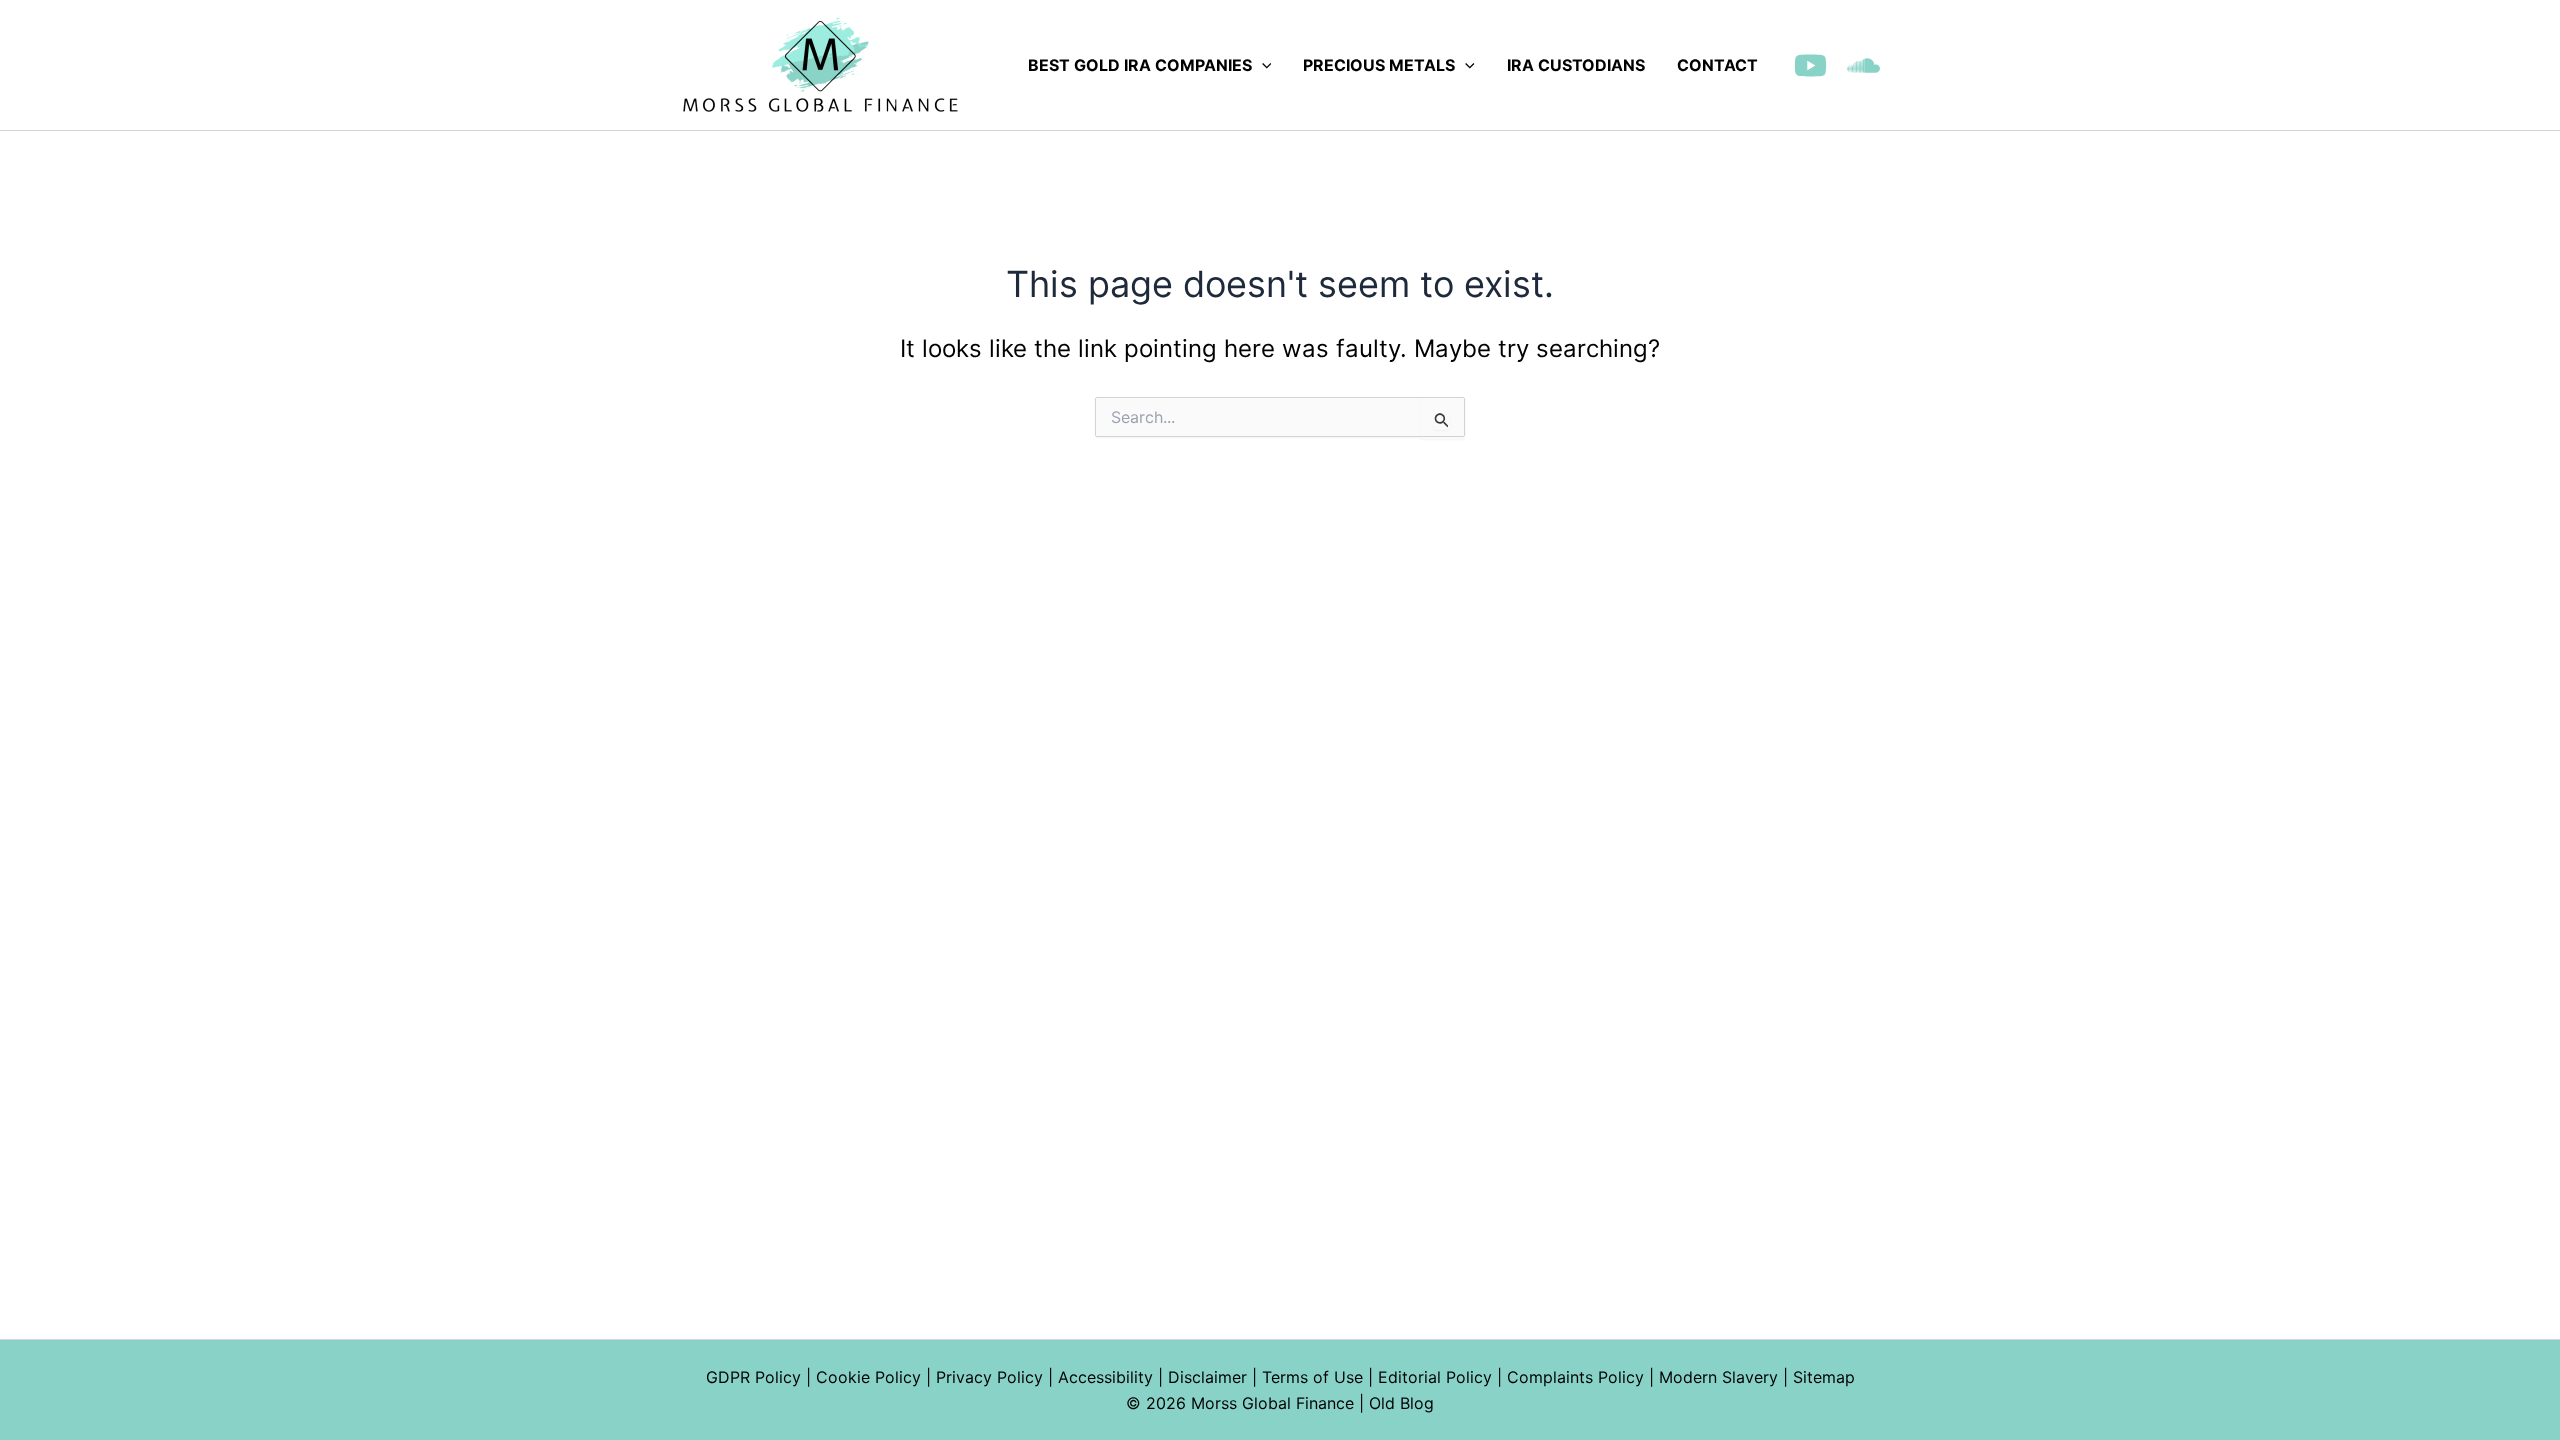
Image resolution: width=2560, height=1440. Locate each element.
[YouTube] (1810, 65)
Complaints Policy (1575, 1377)
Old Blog (1401, 1403)
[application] (1262, 65)
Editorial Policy (1435, 1377)
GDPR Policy (753, 1377)
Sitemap (1824, 1377)
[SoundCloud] (1863, 65)
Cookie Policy (868, 1377)
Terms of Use (1312, 1377)
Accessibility (1105, 1377)
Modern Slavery (1718, 1377)
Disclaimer (1207, 1377)
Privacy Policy (989, 1377)
